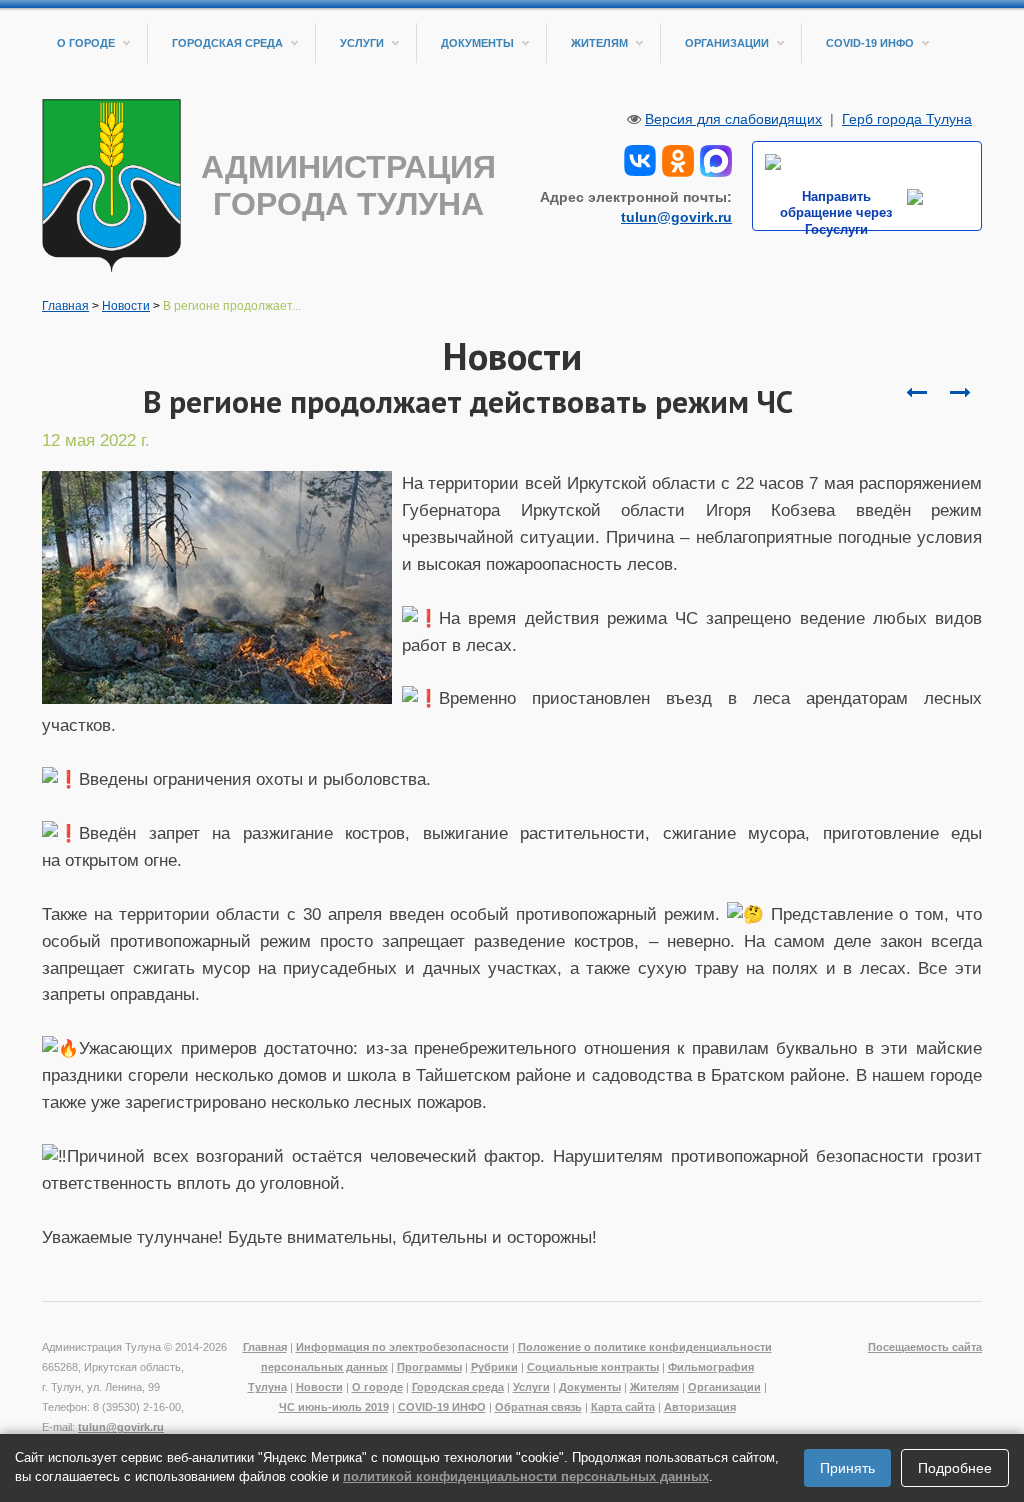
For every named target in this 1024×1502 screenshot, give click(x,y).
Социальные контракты (593, 1367)
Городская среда (227, 43)
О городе (86, 43)
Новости (126, 306)
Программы (429, 1367)
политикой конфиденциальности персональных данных (526, 1476)
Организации (727, 43)
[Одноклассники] (678, 159)
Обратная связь (538, 1407)
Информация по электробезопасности (402, 1347)
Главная (65, 306)
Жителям (599, 43)
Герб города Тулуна (907, 119)
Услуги (362, 43)
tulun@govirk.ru (676, 217)
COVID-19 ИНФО (870, 43)
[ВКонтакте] (640, 159)
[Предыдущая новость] (960, 393)
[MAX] (716, 159)
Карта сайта (623, 1407)
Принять (847, 1468)
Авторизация (700, 1407)
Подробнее (955, 1468)
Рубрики (494, 1367)
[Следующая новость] (916, 393)
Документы (477, 43)
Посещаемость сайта (925, 1347)
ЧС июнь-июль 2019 (334, 1407)
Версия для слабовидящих (733, 119)
